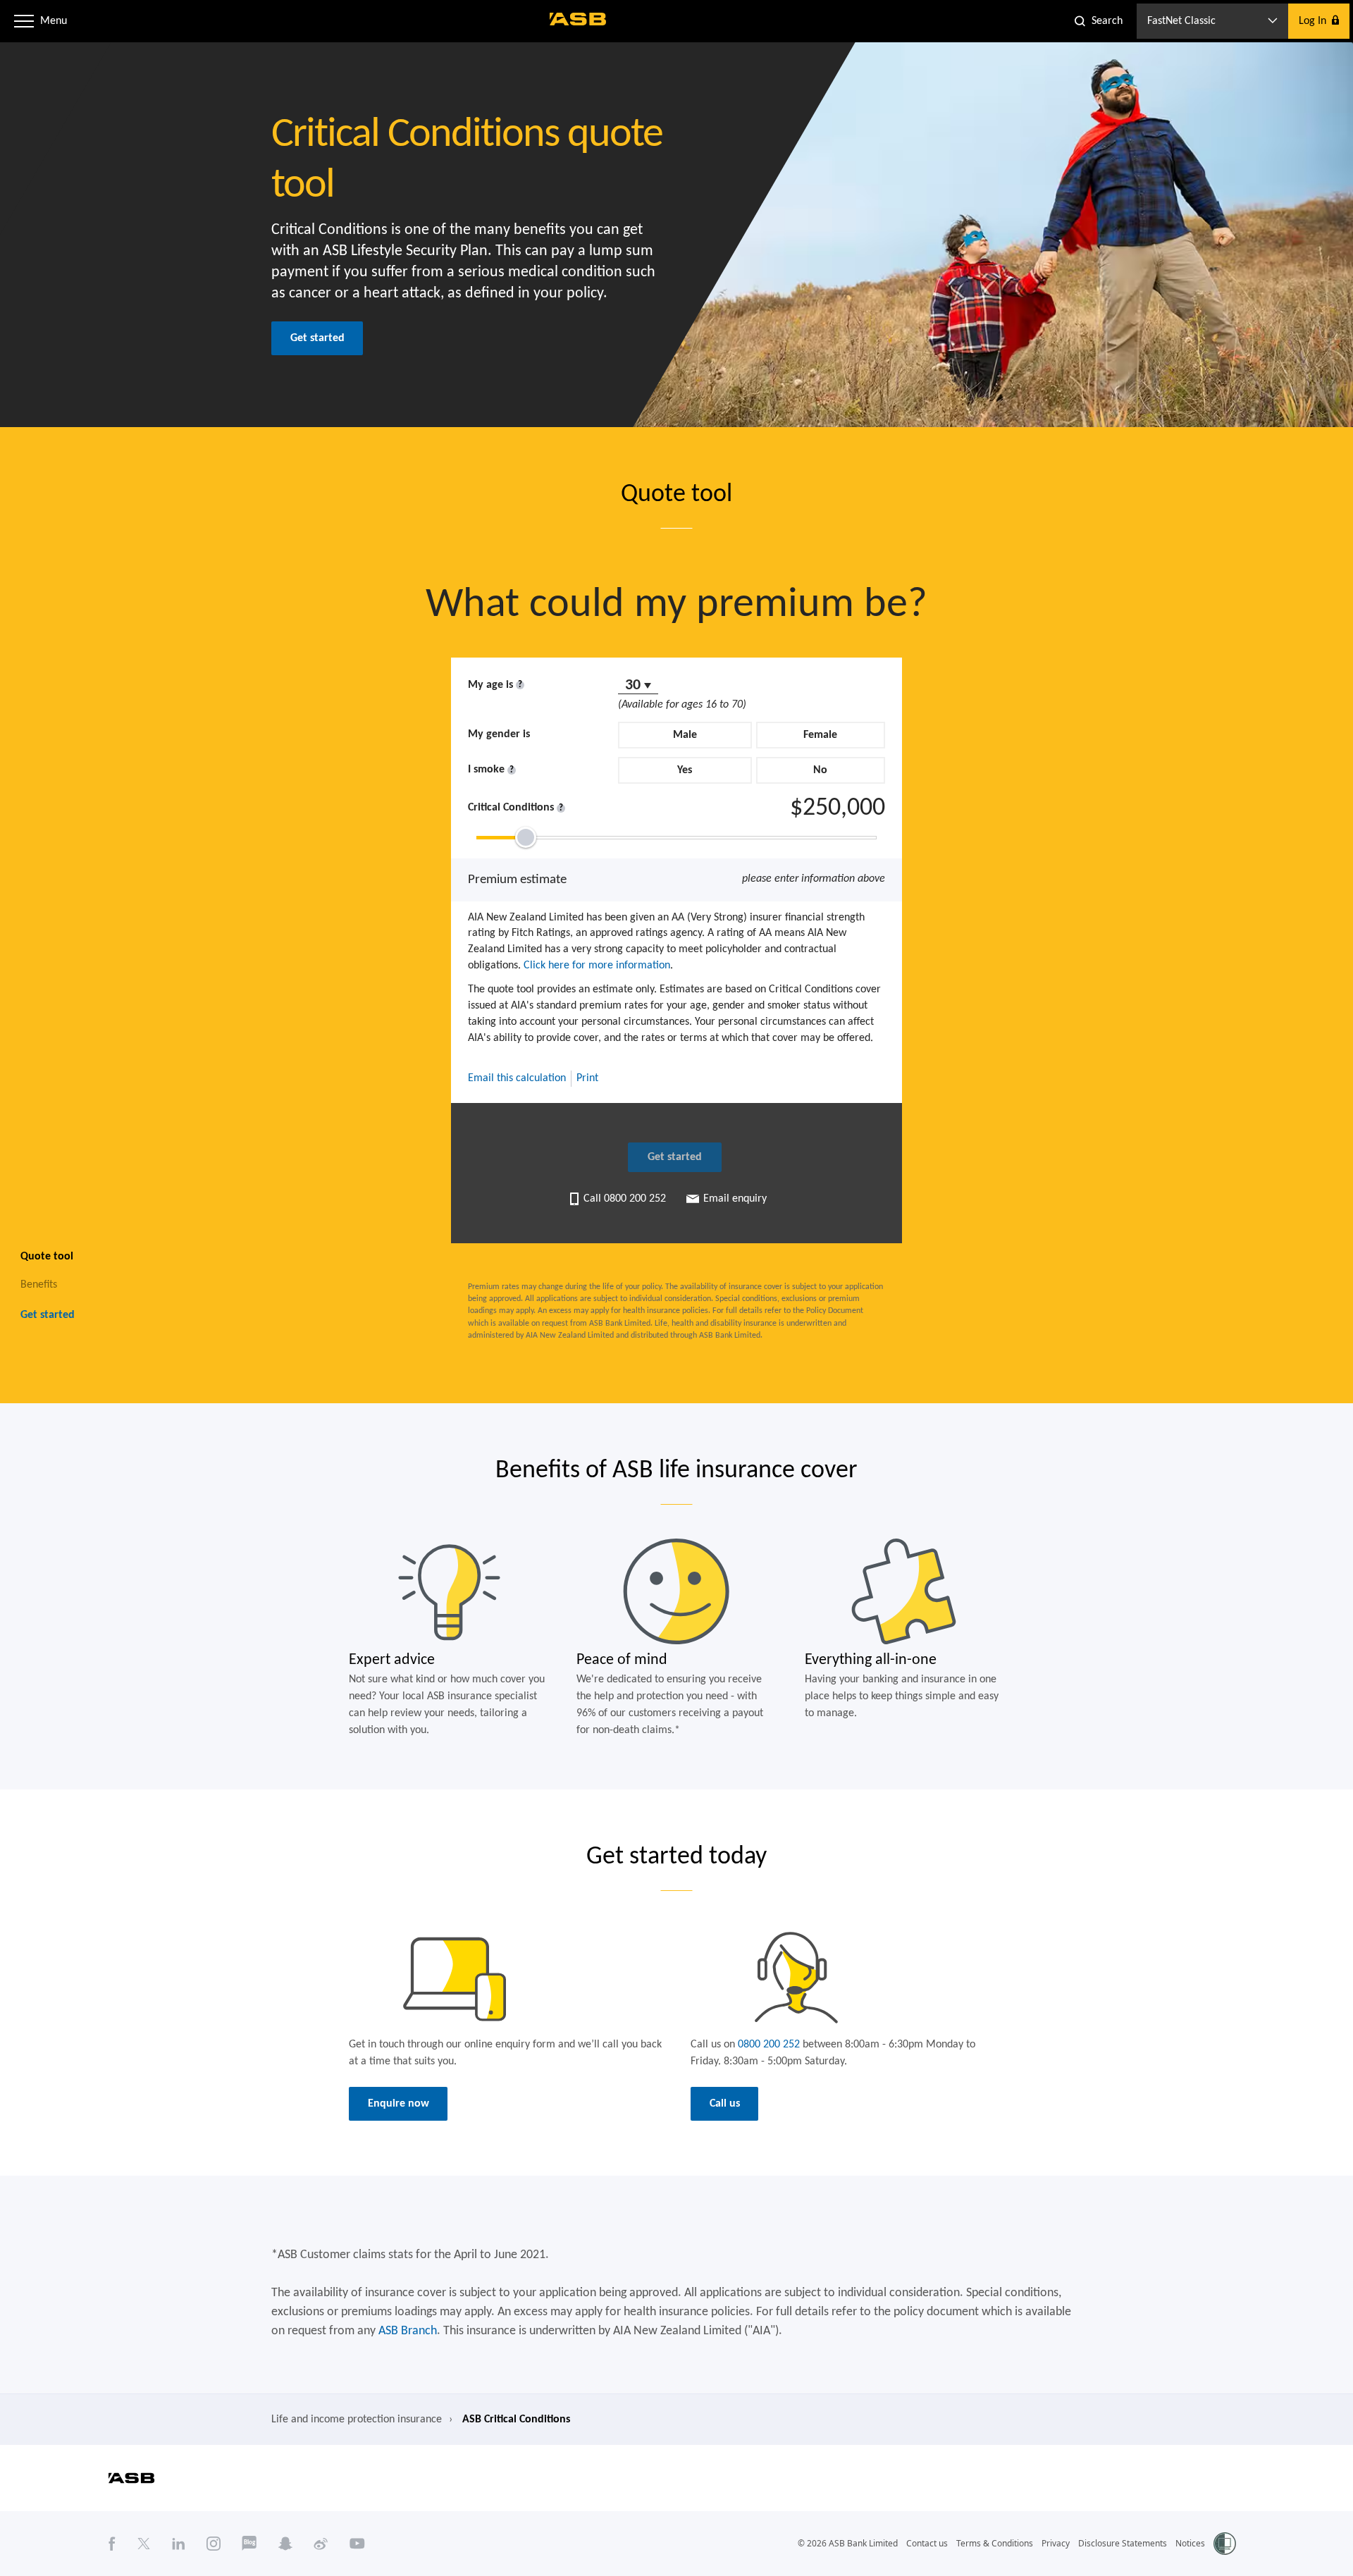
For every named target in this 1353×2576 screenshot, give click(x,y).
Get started (317, 338)
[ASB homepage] (578, 19)
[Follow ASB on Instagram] (214, 2544)
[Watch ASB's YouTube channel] (357, 2544)
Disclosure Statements (1123, 2543)
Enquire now (399, 2104)
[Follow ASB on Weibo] (321, 2544)
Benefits (39, 1284)
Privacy (1056, 2543)
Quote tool (47, 1256)
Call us (725, 2104)
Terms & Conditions (995, 2543)
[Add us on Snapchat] (285, 2544)
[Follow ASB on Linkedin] (179, 2544)
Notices (1190, 2543)
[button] (24, 21)
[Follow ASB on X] (144, 2544)
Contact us (927, 2543)
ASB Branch (408, 2331)
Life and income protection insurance (357, 2420)
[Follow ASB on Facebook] (112, 2544)
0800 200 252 (769, 2045)
